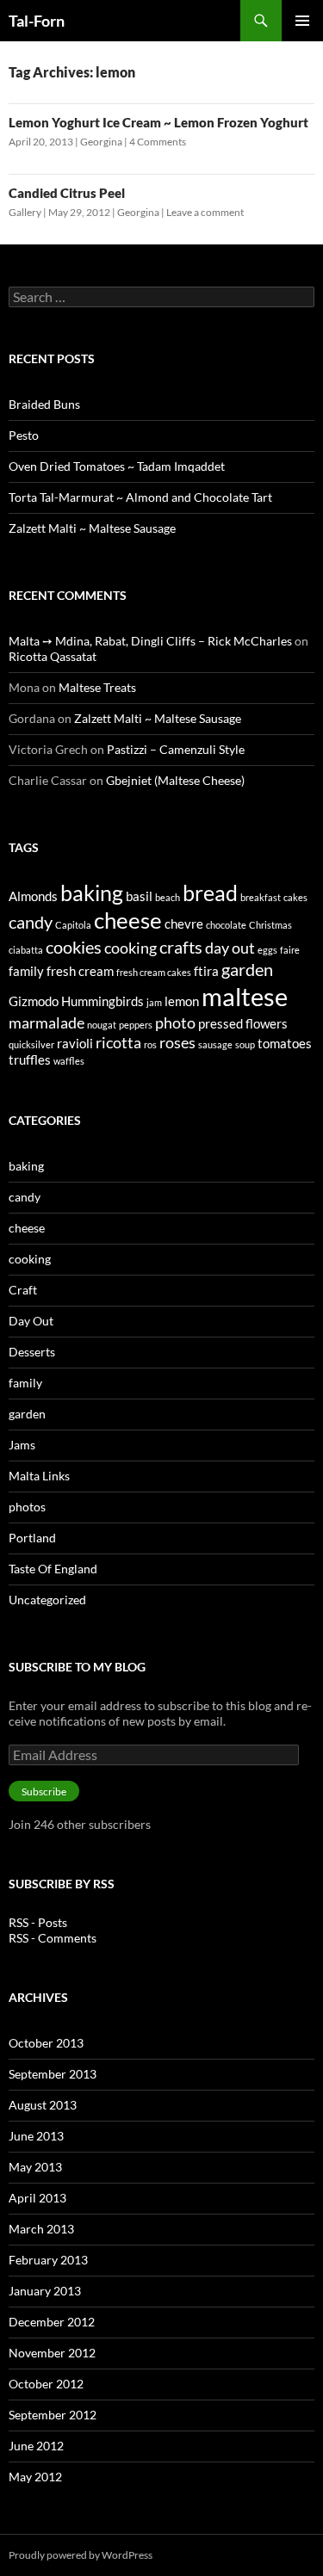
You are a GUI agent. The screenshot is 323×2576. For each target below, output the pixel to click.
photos (27, 1507)
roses (177, 1042)
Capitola (73, 925)
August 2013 (43, 2105)
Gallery (25, 212)
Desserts (32, 1352)
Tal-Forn (37, 21)
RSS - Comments (53, 1938)
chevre (184, 924)
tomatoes (285, 1043)
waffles (69, 1061)
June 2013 (36, 2136)
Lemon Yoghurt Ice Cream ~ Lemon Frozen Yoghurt (158, 122)
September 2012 (53, 2415)
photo (175, 1022)
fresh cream (80, 971)
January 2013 (45, 2291)
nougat (102, 1025)
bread (210, 893)
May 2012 (35, 2477)
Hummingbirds (102, 1001)
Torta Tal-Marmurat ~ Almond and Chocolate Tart (140, 497)
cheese (128, 920)
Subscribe (44, 1791)
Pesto (24, 435)
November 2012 (52, 2353)
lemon (182, 1001)
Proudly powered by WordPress (81, 2555)
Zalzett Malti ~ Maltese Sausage (92, 528)
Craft (23, 1290)
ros (150, 1044)
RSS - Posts (38, 1922)
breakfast (261, 897)
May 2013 (35, 2167)
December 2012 (52, 2322)
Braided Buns (44, 404)
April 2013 (37, 2198)
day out (230, 948)
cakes (295, 897)
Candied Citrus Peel (67, 193)
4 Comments (158, 142)
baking (92, 893)
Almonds (33, 896)
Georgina (101, 142)
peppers (136, 1025)
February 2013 (48, 2260)
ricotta (118, 1042)
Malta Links (39, 1476)
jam (154, 1002)
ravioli (75, 1043)
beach (168, 897)
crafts (181, 947)
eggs (267, 950)
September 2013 (53, 2074)
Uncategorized (47, 1600)
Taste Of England (53, 1569)
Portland (32, 1538)
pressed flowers (243, 1023)
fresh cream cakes (154, 972)
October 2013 (46, 2043)
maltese (245, 996)
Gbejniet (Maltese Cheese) (175, 780)
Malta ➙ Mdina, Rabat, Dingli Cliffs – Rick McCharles (150, 641)
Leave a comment (205, 212)
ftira (206, 971)
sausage (215, 1044)
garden (247, 969)
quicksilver (31, 1044)
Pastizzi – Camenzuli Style (176, 749)
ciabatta (26, 950)
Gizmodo (34, 1001)
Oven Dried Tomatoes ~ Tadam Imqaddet (117, 466)
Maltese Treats (97, 687)
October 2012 (46, 2384)
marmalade (47, 1022)
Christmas (270, 925)
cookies (74, 947)
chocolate (226, 925)
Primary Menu (302, 21)
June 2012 (36, 2446)
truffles (30, 1059)
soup (245, 1044)
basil (139, 896)
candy (31, 922)
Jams (22, 1445)
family (26, 971)
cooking (130, 948)
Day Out (31, 1321)
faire (290, 950)
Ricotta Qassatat (53, 656)
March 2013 (41, 2229)
